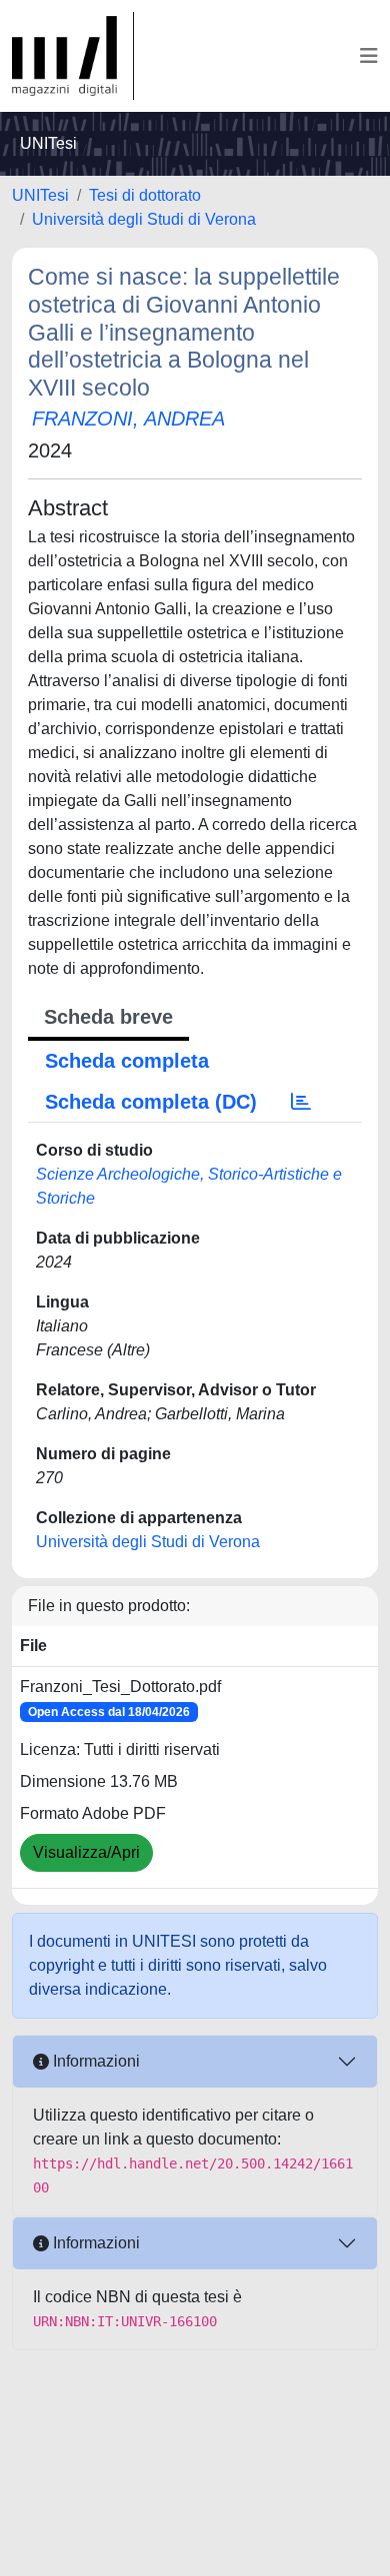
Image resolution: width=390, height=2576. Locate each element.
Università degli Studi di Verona (144, 219)
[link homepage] (73, 56)
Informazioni (94, 2061)
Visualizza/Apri (86, 1852)
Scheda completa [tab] (127, 1061)
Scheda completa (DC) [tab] (151, 1102)
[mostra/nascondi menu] (369, 56)
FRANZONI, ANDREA (128, 419)
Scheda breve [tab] (108, 1017)
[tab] (301, 1102)
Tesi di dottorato (145, 195)
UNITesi (40, 195)
